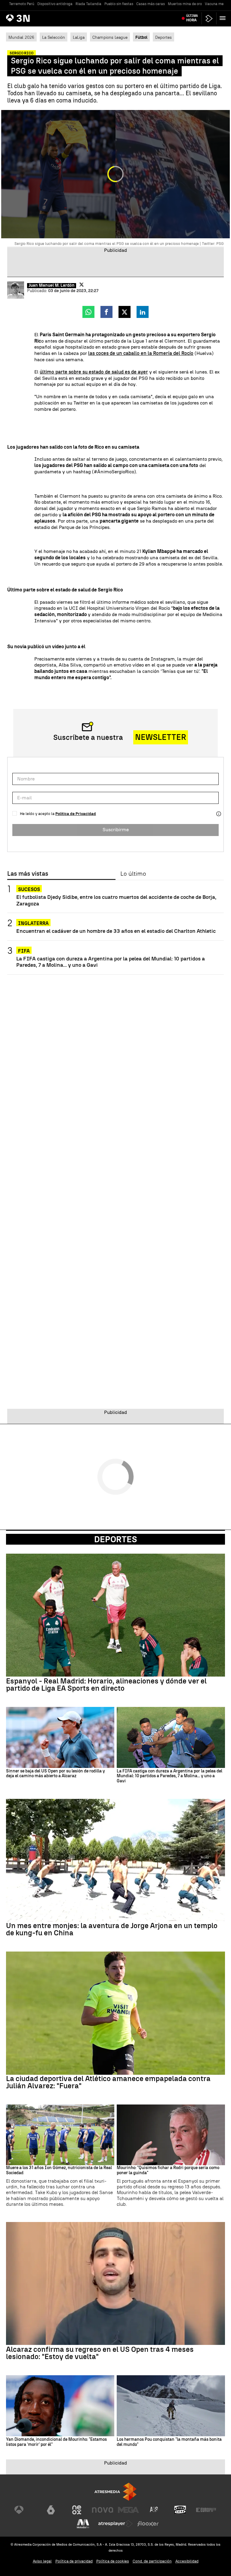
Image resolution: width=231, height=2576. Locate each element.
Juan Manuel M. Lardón (52, 285)
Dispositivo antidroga (55, 4)
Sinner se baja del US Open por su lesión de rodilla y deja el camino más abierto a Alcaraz (55, 1774)
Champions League (110, 37)
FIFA (24, 951)
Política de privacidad (74, 2561)
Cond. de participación (152, 2561)
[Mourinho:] (171, 2135)
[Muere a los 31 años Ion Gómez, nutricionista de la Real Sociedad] (60, 2135)
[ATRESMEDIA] (115, 2492)
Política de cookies (113, 2561)
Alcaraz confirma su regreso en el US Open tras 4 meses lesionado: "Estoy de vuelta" (100, 2353)
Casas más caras (151, 4)
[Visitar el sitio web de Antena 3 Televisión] (25, 2510)
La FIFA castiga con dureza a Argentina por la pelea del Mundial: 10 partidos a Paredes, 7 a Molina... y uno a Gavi (111, 962)
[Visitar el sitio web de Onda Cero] (180, 2510)
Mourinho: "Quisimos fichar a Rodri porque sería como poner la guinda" (168, 2170)
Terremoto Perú (22, 4)
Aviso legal (42, 2561)
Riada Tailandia (88, 4)
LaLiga (79, 37)
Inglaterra (33, 923)
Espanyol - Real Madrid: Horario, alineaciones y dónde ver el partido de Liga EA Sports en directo (106, 1685)
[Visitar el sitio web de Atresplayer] (115, 2524)
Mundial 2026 (21, 37)
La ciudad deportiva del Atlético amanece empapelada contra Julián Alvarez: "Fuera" (108, 2082)
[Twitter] (82, 285)
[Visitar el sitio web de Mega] (128, 2510)
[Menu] (224, 18)
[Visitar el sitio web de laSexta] (51, 2510)
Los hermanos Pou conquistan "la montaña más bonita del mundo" (169, 2442)
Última (192, 18)
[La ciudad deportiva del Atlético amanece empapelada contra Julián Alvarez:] (115, 2013)
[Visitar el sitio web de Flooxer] (148, 2524)
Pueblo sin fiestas (119, 4)
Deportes (163, 37)
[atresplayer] (209, 18)
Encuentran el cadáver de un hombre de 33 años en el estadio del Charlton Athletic (116, 931)
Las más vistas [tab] (28, 874)
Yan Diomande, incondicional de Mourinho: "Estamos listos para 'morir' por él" (56, 2442)
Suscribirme (116, 830)
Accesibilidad (187, 2561)
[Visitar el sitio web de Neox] (77, 2510)
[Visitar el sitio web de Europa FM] (206, 2510)
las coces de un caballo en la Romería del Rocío (141, 353)
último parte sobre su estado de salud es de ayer (94, 372)
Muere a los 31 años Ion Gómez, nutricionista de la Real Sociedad (59, 2170)
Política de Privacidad (76, 814)
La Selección (54, 37)
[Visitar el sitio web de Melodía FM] (83, 2524)
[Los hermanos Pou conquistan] (171, 2406)
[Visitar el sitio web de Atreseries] (154, 2510)
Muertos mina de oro (185, 4)
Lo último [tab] (133, 874)
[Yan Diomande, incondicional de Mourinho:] (60, 2406)
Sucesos (29, 889)
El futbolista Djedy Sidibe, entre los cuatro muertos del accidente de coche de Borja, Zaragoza (116, 900)
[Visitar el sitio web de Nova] (103, 2510)
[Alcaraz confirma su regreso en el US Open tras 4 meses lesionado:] (115, 2284)
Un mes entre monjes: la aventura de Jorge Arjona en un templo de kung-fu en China (112, 1929)
